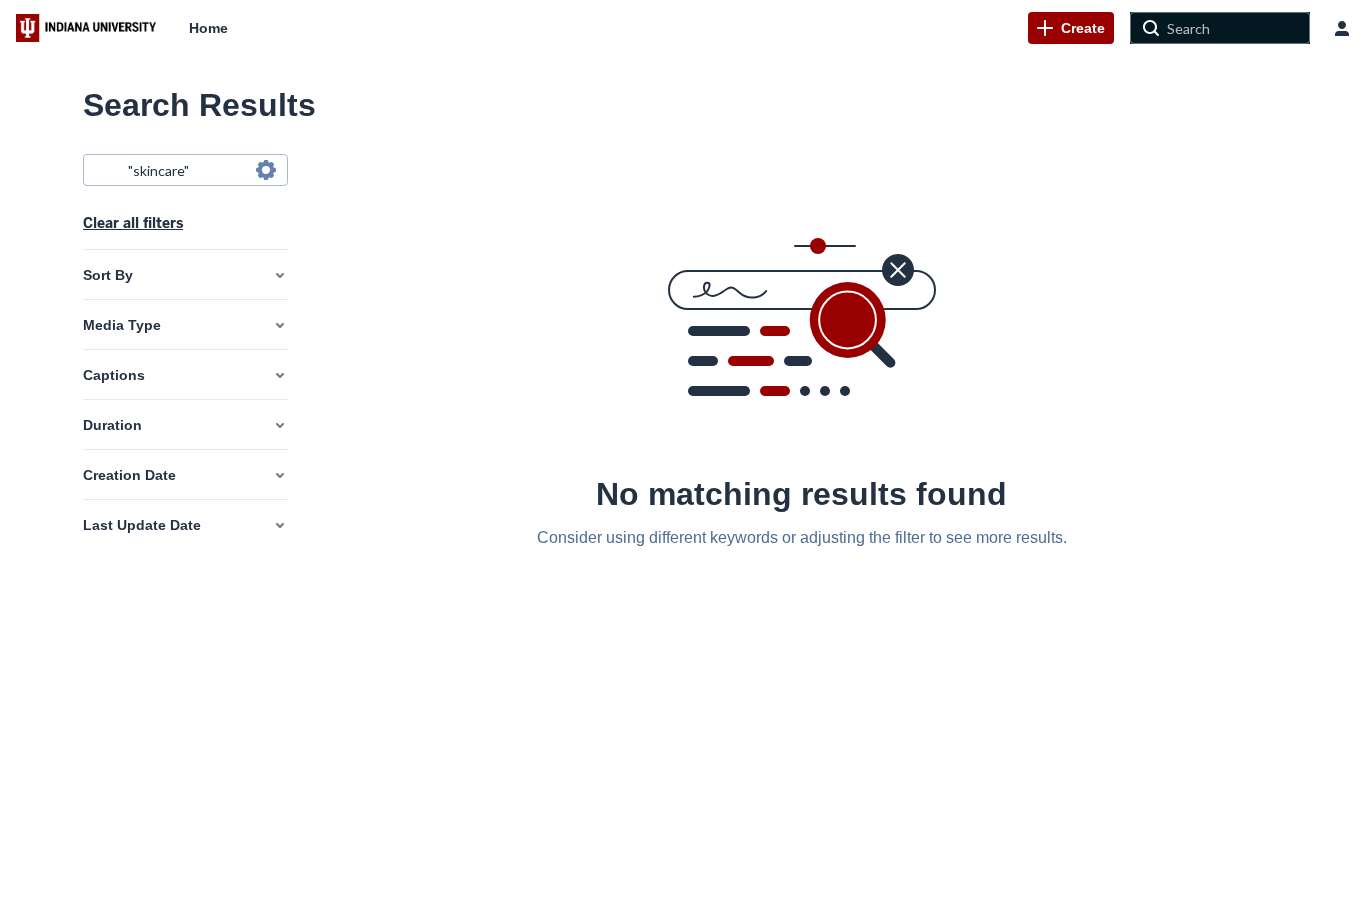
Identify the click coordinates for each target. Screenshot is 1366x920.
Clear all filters (133, 223)
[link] (1071, 28)
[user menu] (1342, 28)
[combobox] (184, 170)
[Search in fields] (266, 170)
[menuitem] (208, 28)
